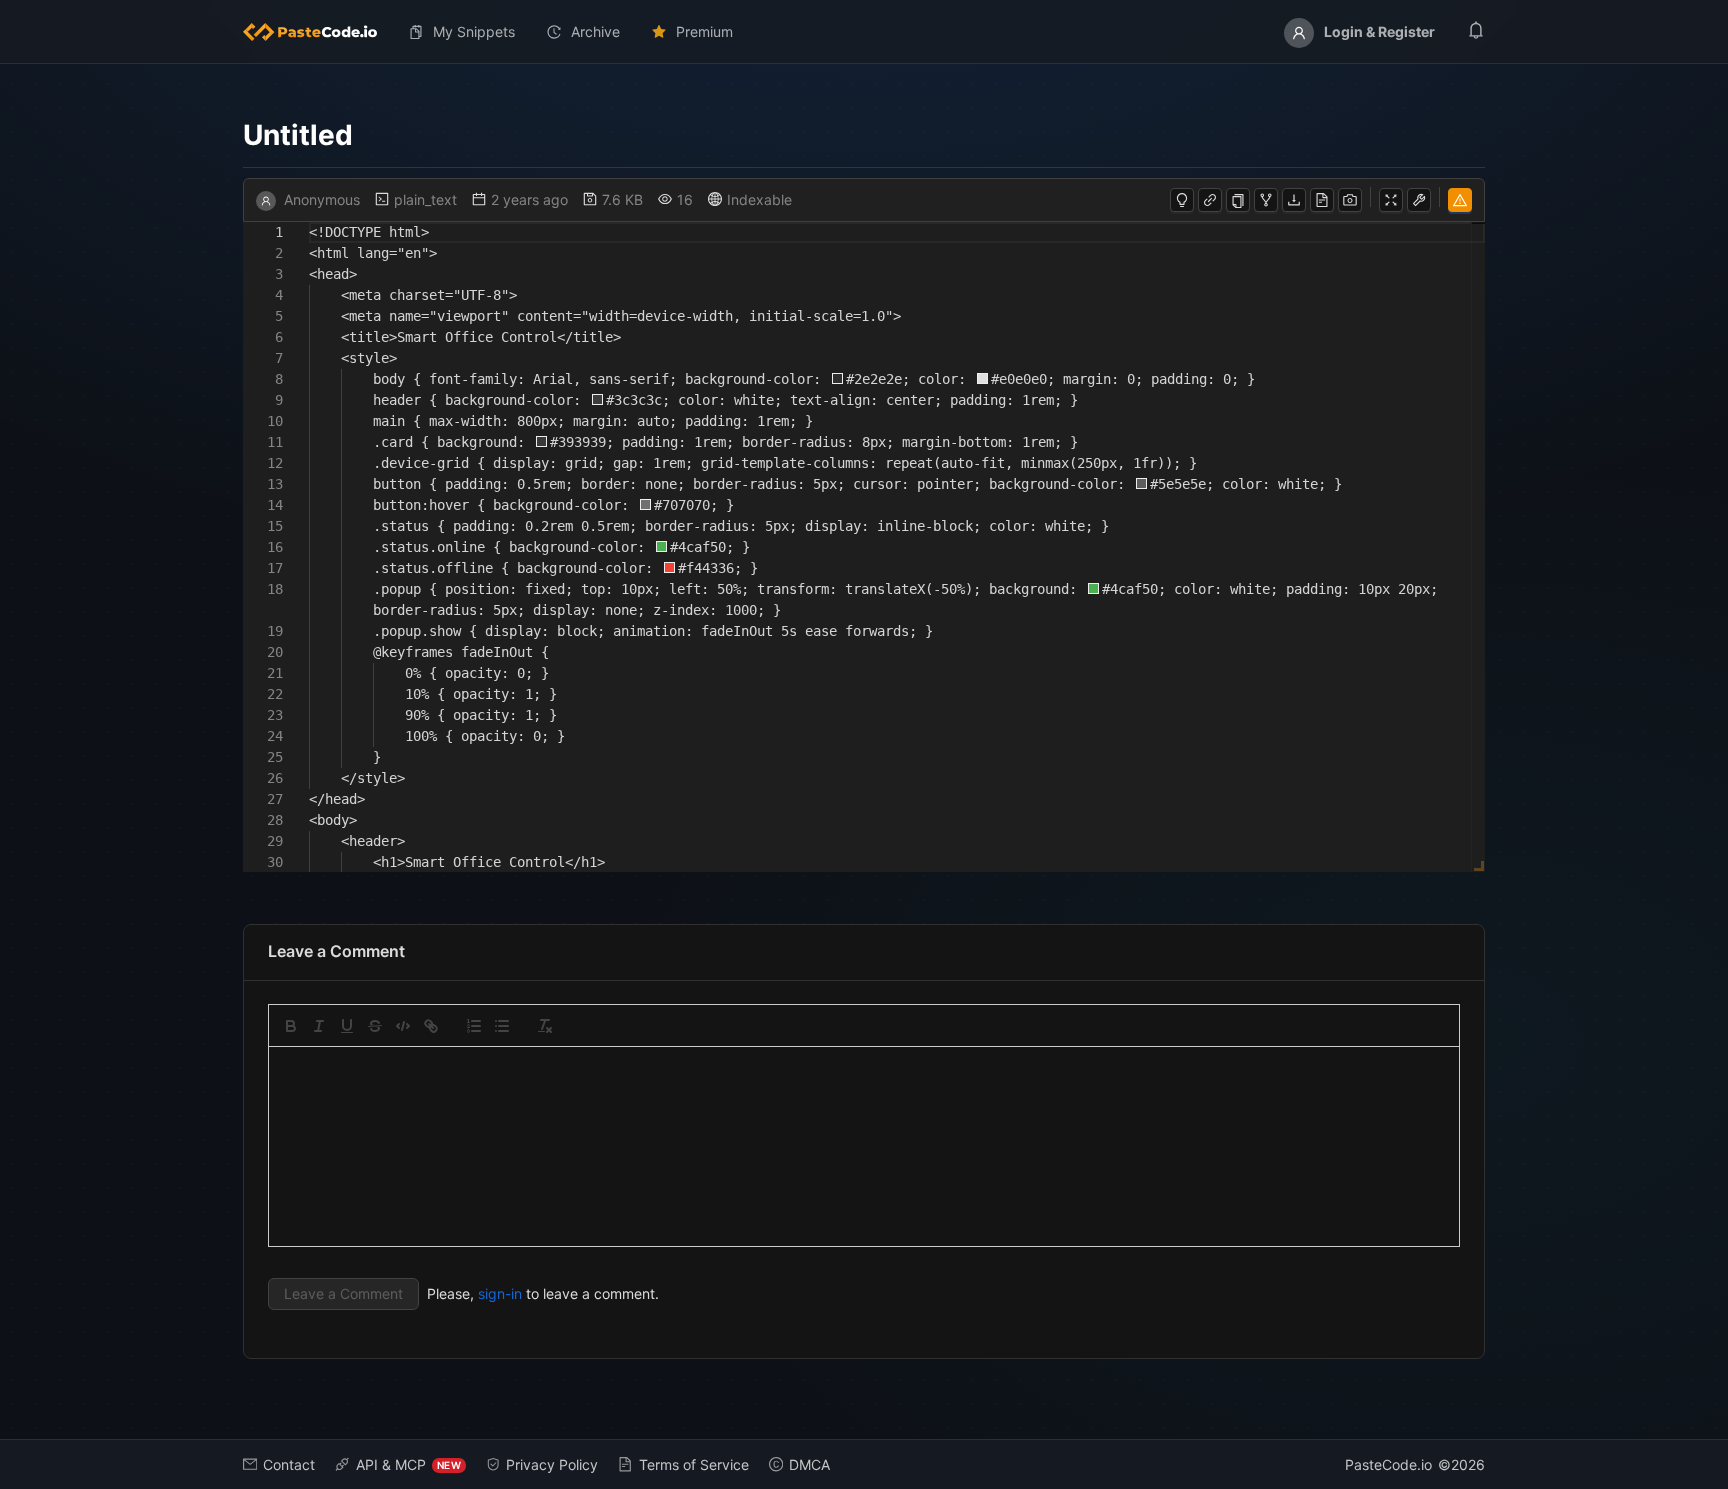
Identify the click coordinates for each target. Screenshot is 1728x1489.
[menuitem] (318, 32)
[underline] (347, 1026)
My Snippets (474, 31)
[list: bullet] (502, 1026)
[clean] (545, 1026)
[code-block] (403, 1026)
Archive (595, 31)
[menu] (864, 32)
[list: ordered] (474, 1026)
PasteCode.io (1388, 1464)
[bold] (291, 1026)
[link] (431, 1026)
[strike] (375, 1026)
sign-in (500, 1293)
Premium (704, 31)
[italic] (319, 1026)
